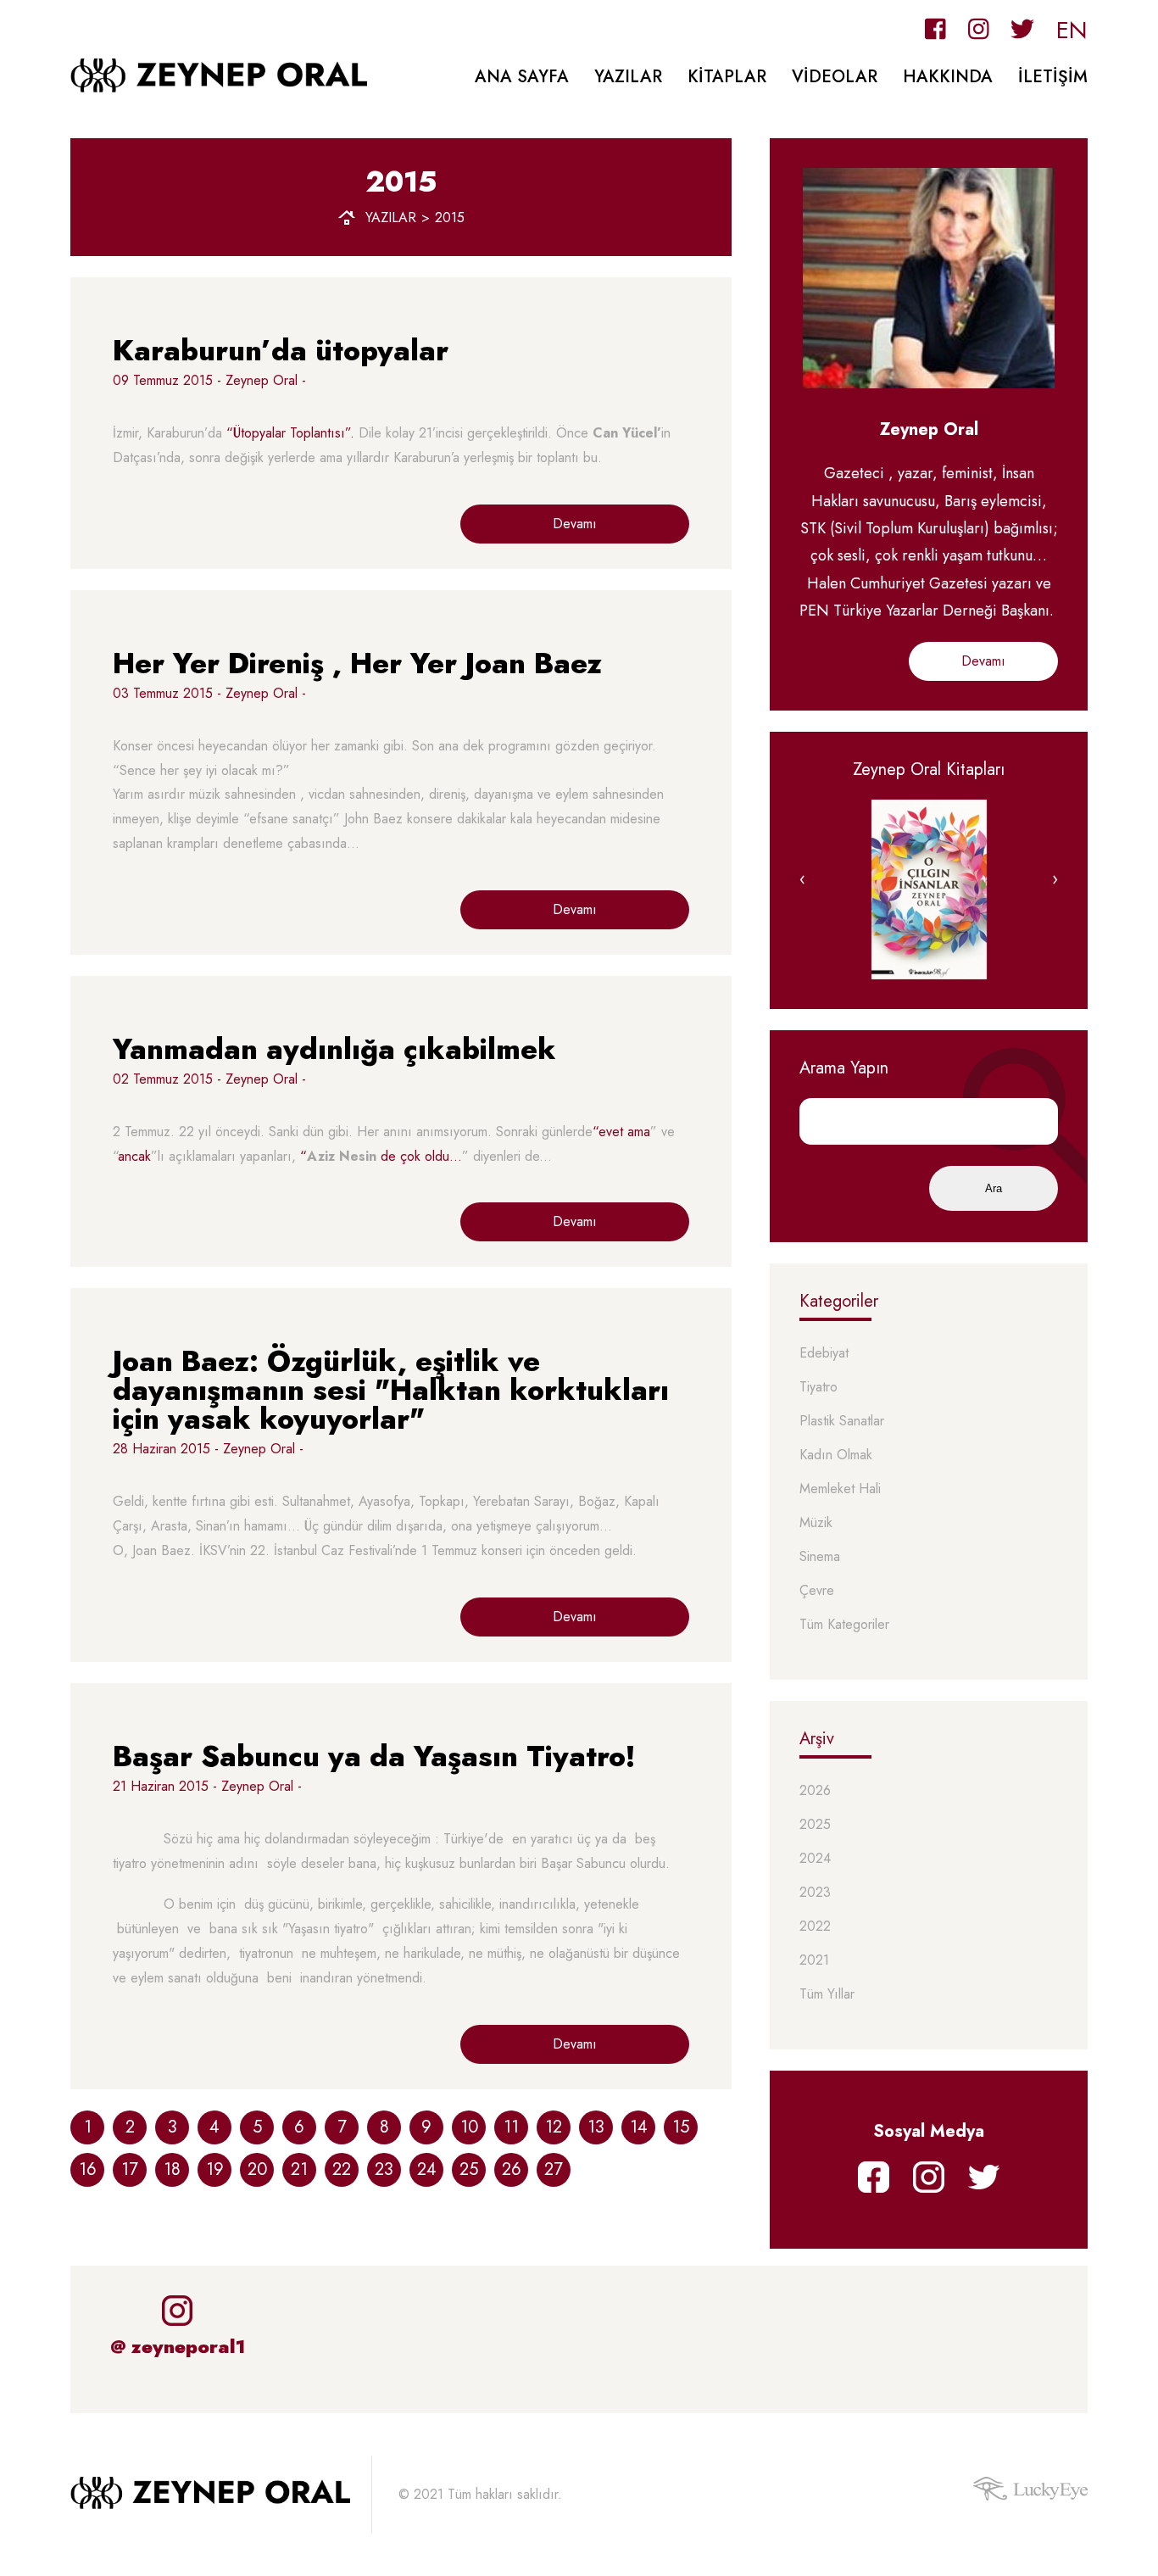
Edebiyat (824, 1354)
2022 (815, 1927)
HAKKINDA (948, 77)
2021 (814, 1961)
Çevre (817, 1591)
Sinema (820, 1557)
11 (511, 2127)
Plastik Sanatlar (842, 1422)
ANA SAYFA (522, 77)
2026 (815, 1791)
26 (512, 2169)
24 (427, 2169)
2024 (815, 1859)
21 (299, 2169)
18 (172, 2169)
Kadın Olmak (836, 1455)
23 (384, 2169)
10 (469, 2127)
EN (1072, 30)
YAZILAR (628, 77)
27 (554, 2169)
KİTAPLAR (727, 77)
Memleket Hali (840, 1489)
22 (342, 2169)
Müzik (816, 1523)
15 (681, 2127)
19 (215, 2169)
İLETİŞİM (1053, 77)
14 (639, 2127)
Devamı (575, 524)
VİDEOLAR (835, 77)
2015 (450, 218)
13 (596, 2127)
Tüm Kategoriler (844, 1625)
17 (130, 2169)
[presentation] (802, 879)
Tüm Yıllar (827, 1995)
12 (554, 2127)
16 (88, 2169)
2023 (815, 1893)
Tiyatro (818, 1388)
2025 (815, 1825)
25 (469, 2169)
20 (257, 2169)
